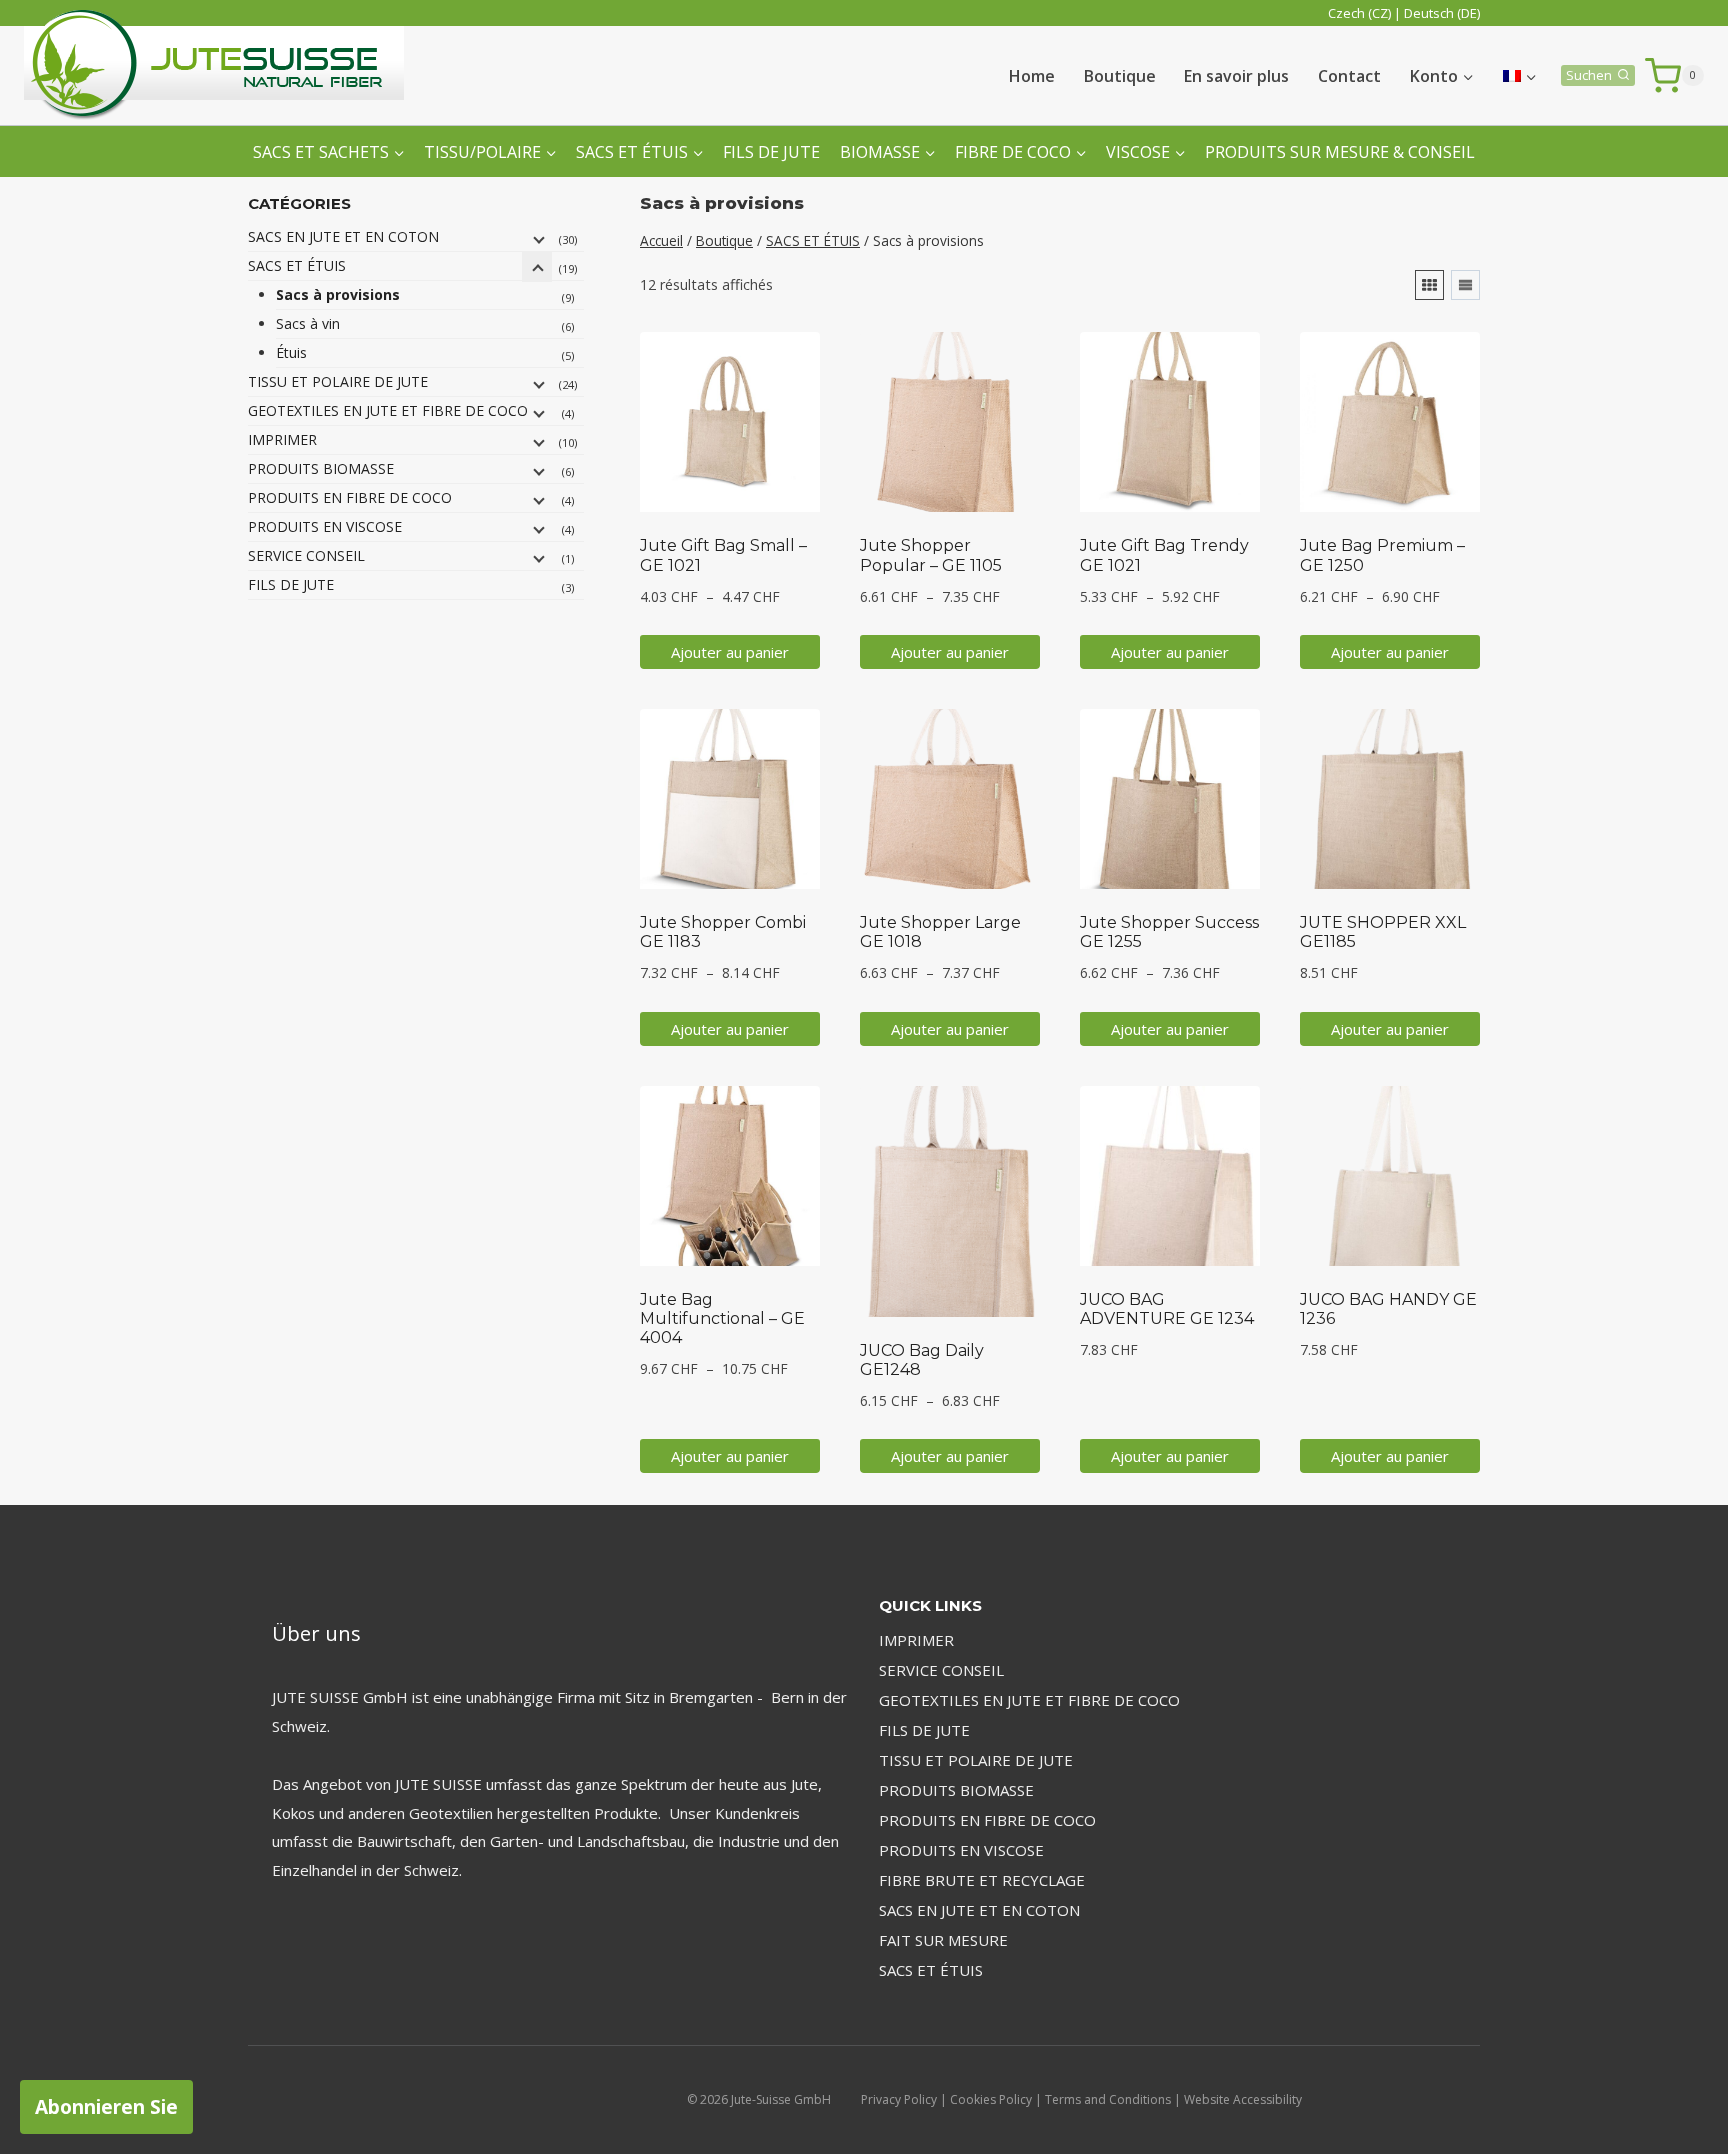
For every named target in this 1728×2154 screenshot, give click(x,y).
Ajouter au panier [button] (730, 652)
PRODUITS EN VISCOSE (325, 526)
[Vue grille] (1429, 285)
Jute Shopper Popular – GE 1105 (931, 555)
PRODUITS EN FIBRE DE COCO (350, 497)
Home (1032, 76)
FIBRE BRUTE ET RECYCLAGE (982, 1880)
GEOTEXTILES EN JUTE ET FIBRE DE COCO (388, 410)
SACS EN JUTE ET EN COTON (343, 236)
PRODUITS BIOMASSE (321, 468)
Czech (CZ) (1359, 13)
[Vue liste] (1465, 285)
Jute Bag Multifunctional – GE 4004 (722, 1318)
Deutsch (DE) (1442, 13)
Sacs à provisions (338, 294)
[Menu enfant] (537, 238)
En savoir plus (1236, 76)
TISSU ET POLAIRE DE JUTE (338, 381)
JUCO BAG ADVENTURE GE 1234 (1167, 1309)
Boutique (1120, 76)
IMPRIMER (282, 439)
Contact (1349, 76)
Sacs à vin (308, 323)
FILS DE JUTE (771, 152)
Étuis (291, 352)
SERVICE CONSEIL (306, 555)
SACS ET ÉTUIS (297, 265)
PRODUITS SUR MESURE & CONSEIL (1340, 152)
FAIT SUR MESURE (943, 1940)
